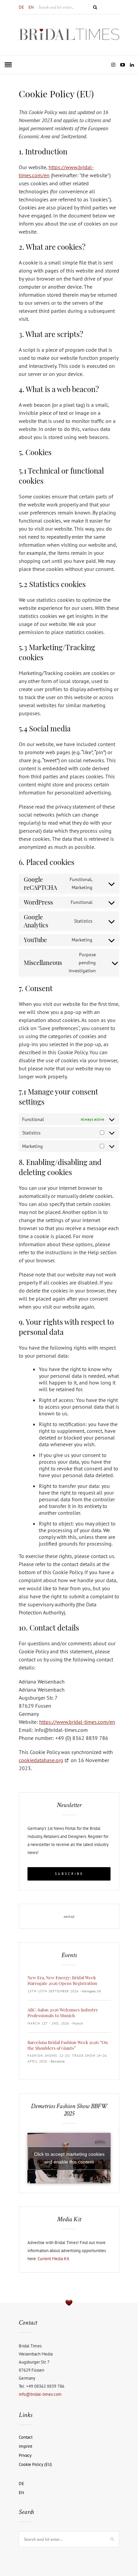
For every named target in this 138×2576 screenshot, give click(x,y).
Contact (26, 2437)
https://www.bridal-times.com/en (77, 1722)
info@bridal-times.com (40, 2394)
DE (21, 7)
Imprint (25, 2446)
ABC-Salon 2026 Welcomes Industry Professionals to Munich (63, 2012)
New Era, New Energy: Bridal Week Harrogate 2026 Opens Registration (62, 1980)
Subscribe (69, 1874)
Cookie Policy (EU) (35, 2464)
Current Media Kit (53, 2259)
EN (31, 7)
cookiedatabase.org (41, 1760)
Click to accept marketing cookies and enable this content (69, 2158)
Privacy (25, 2455)
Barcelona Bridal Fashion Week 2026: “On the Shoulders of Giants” (68, 2045)
